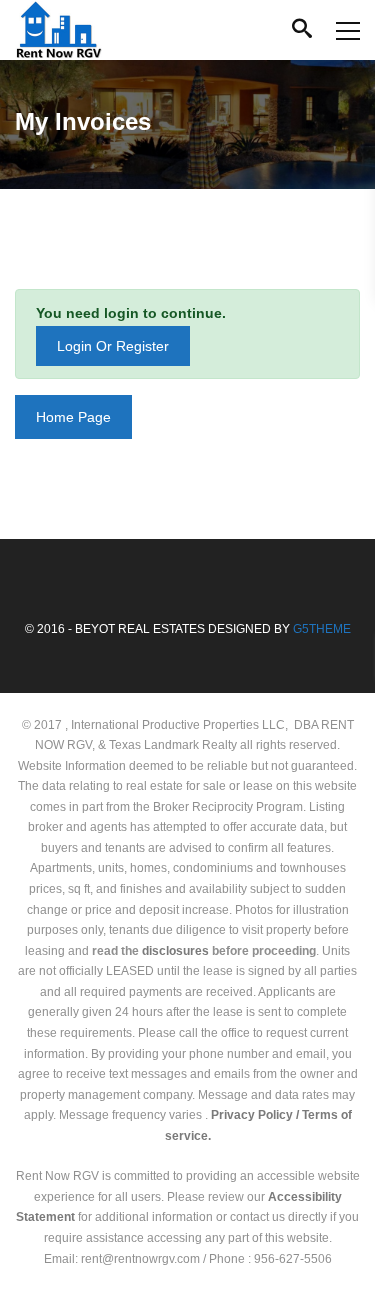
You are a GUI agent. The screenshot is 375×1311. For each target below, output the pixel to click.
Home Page (73, 417)
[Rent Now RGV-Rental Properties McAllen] (58, 30)
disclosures (175, 951)
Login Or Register (113, 346)
